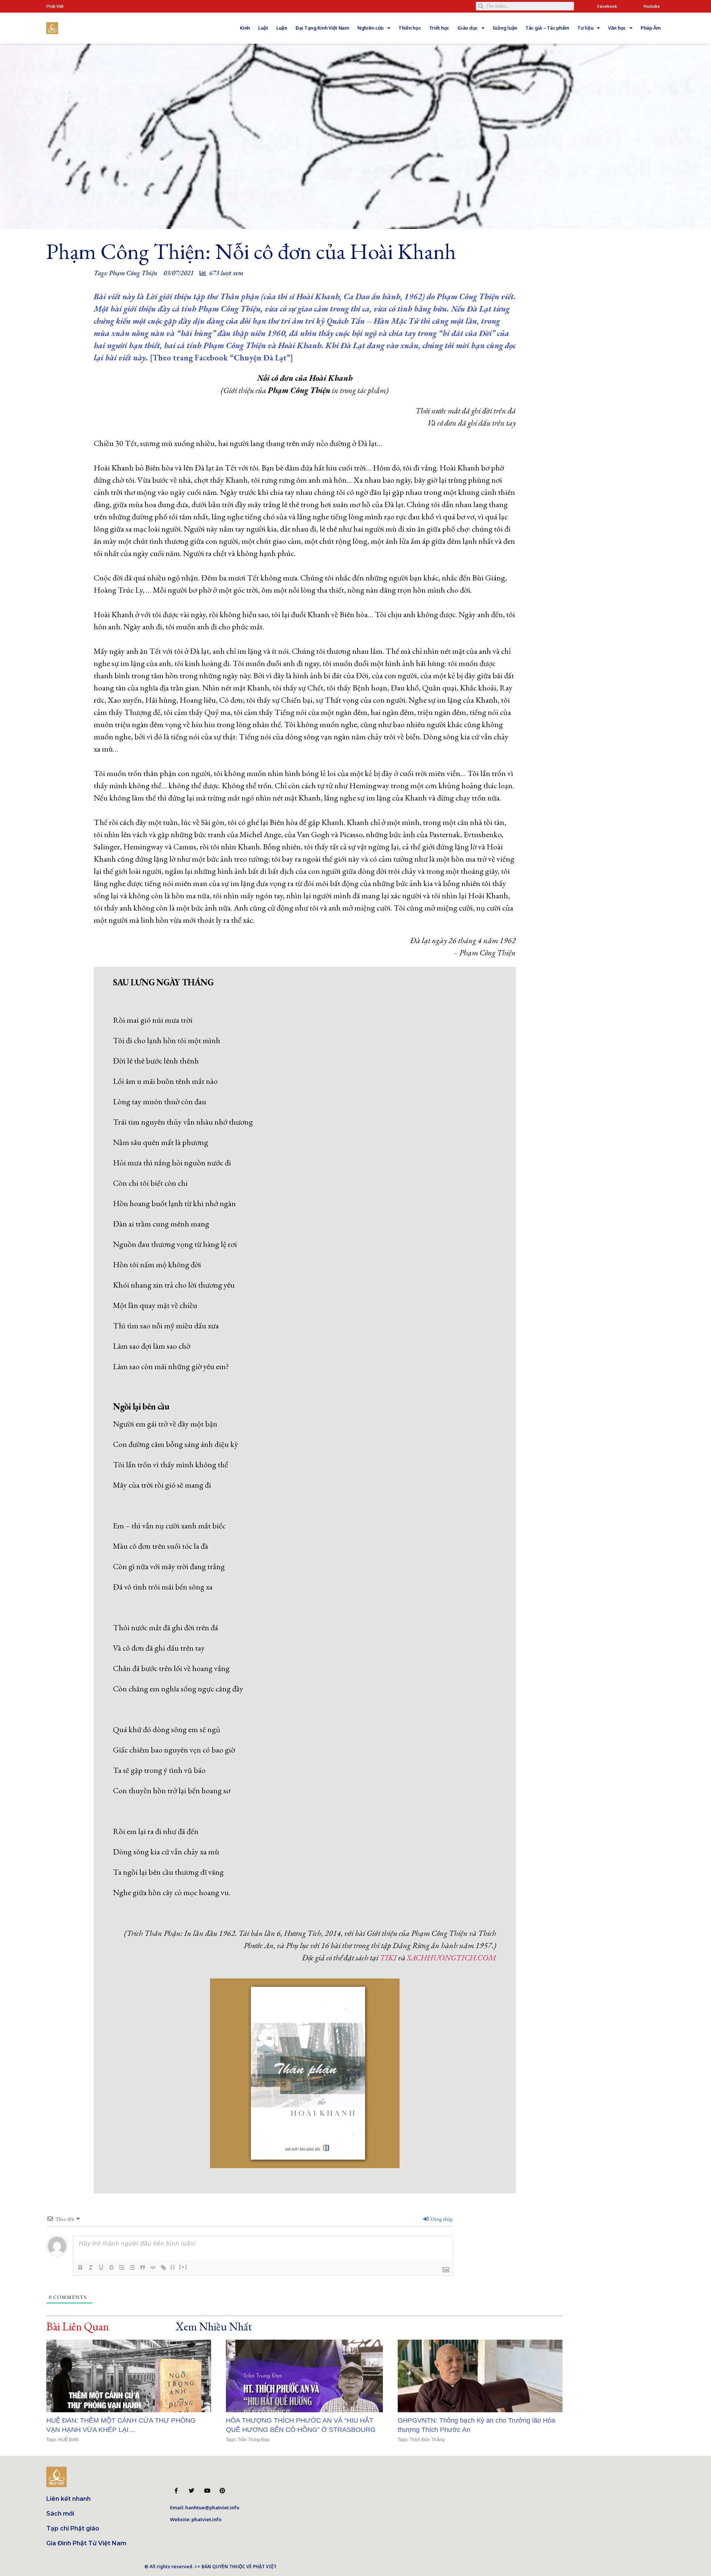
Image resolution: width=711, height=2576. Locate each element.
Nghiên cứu (370, 28)
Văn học (617, 28)
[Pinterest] (222, 2491)
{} (173, 2267)
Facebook (607, 6)
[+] (183, 2267)
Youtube (652, 6)
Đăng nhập (441, 2219)
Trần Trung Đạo (254, 2440)
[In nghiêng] (91, 2267)
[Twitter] (192, 2491)
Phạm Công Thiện (133, 273)
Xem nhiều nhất (214, 2327)
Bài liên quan (78, 2327)
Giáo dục (468, 28)
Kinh (245, 28)
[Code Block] (153, 2267)
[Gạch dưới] (101, 2267)
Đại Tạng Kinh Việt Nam (322, 28)
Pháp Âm (651, 28)
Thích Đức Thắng (427, 2440)
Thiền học (410, 28)
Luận (282, 28)
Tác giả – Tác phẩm (547, 28)
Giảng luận (505, 28)
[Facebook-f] (176, 2491)
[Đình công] (111, 2267)
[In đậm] (80, 2267)
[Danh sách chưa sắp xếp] (132, 2267)
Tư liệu (585, 28)
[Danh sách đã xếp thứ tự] (122, 2267)
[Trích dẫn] (143, 2267)
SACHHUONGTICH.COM (452, 1958)
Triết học (439, 28)
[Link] (163, 2267)
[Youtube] (207, 2491)
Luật (263, 28)
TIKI (388, 1958)
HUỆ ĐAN (68, 2440)
